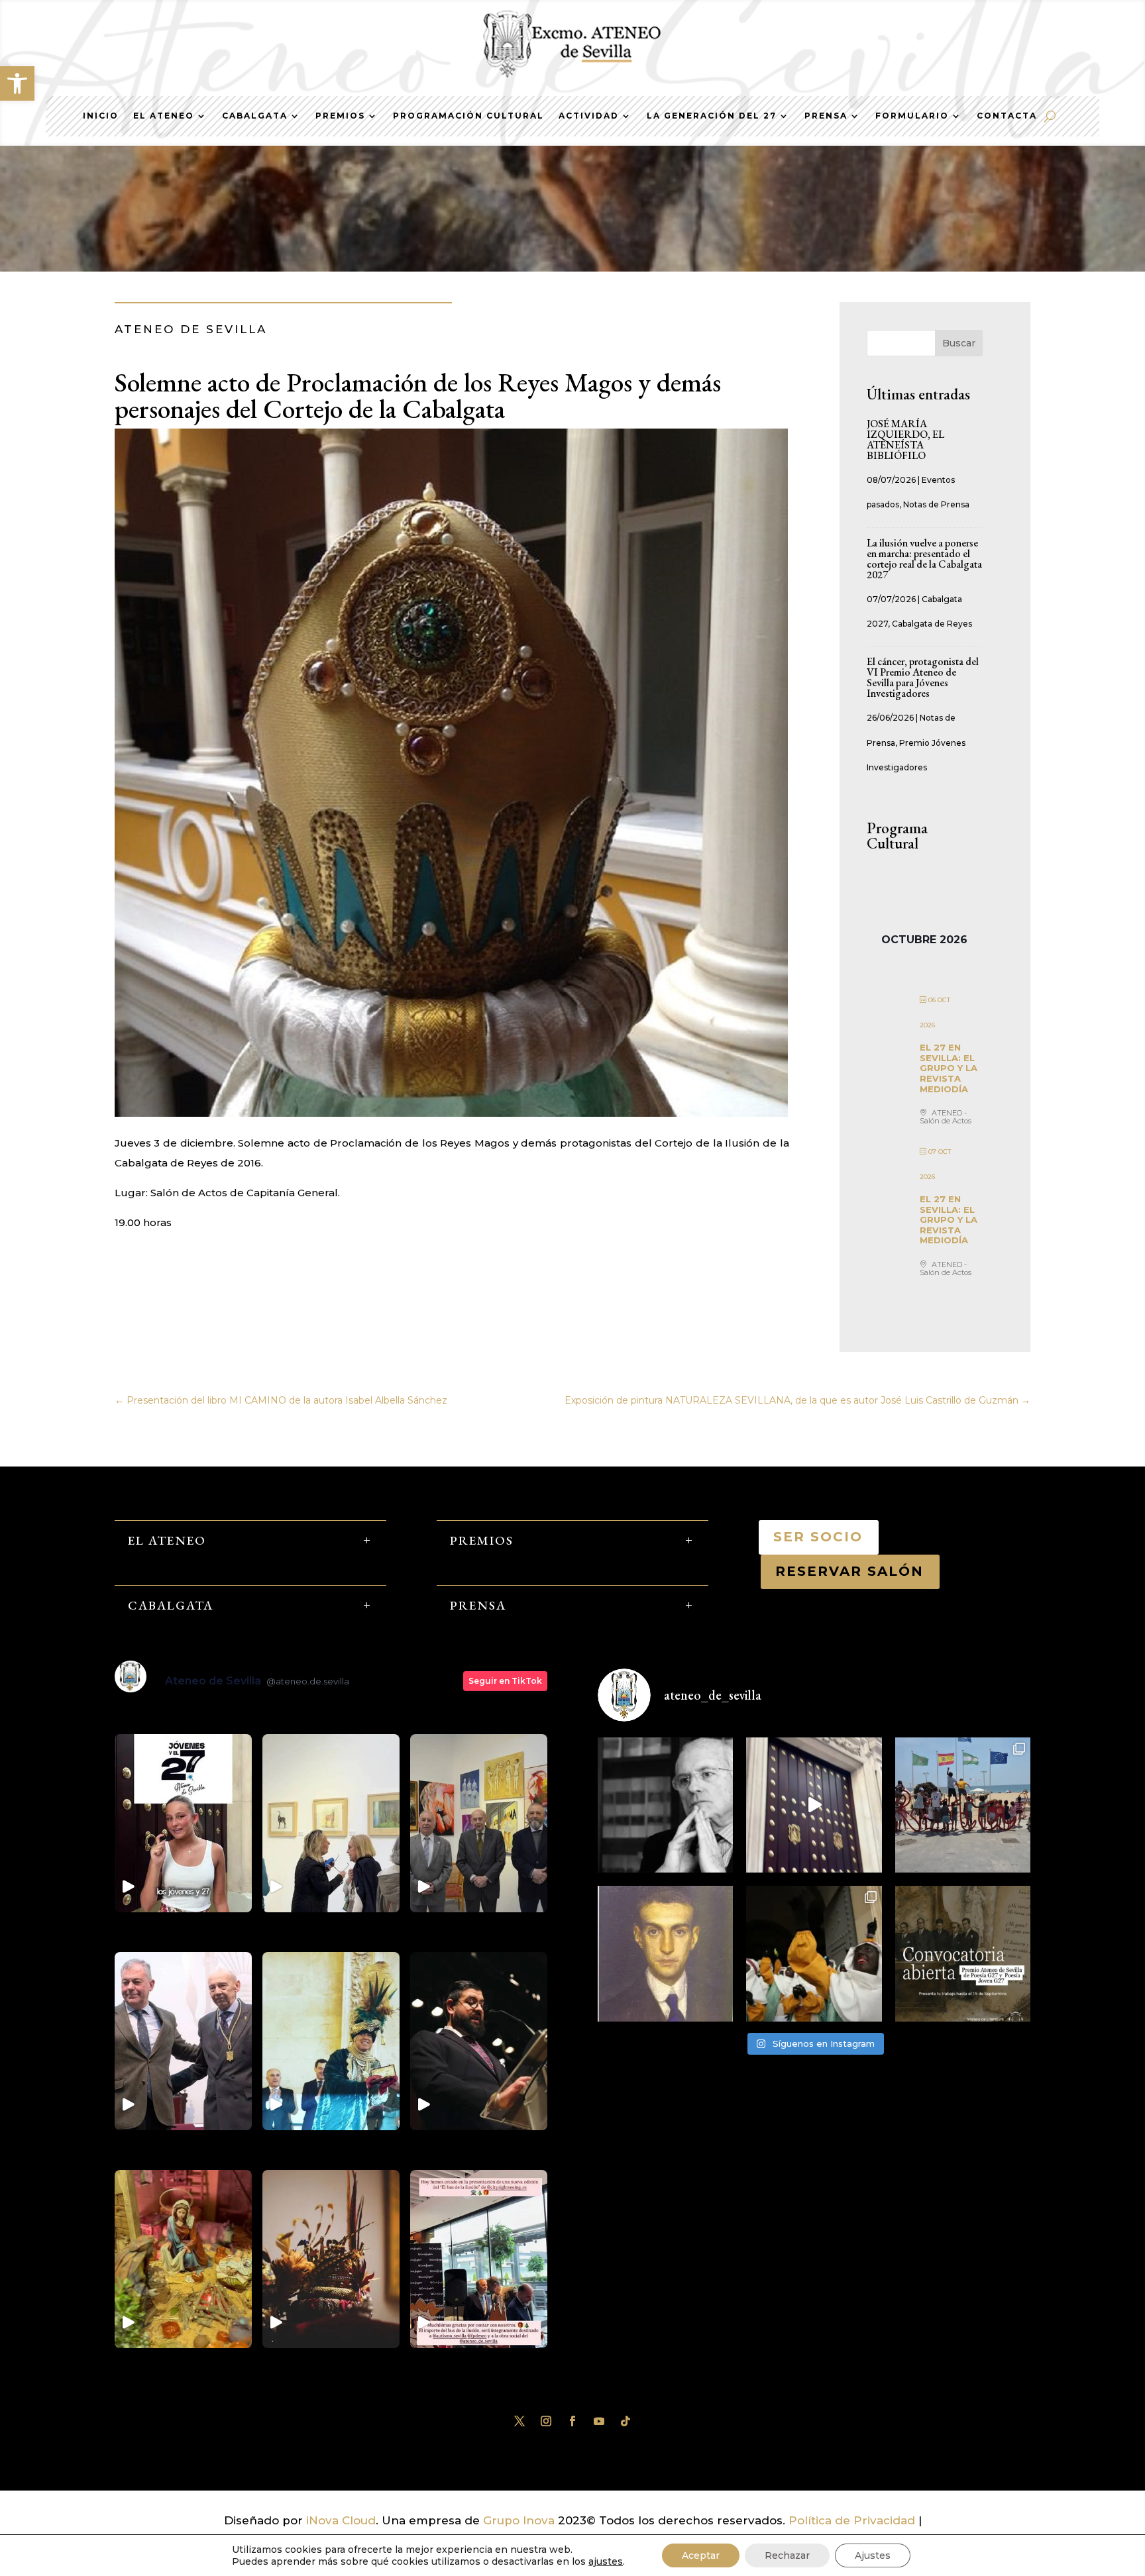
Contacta (1007, 116)
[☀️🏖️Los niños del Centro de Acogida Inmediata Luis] (963, 1805)
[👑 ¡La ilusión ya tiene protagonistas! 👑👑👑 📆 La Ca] (814, 1953)
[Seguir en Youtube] (599, 2421)
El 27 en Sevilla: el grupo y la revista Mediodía (949, 1068)
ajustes (606, 2561)
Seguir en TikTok (505, 1681)
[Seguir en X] (519, 2421)
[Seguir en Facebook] (572, 2421)
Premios (340, 116)
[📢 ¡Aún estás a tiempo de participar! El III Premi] (963, 1953)
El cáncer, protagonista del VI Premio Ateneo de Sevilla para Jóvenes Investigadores (923, 677)
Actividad (589, 116)
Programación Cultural (468, 116)
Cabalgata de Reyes (932, 624)
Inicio (101, 116)
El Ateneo (164, 116)
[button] (17, 83)
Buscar (959, 343)
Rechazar (787, 2555)
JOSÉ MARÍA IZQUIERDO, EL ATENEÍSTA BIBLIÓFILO (905, 439)
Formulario (912, 116)
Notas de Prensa (936, 504)
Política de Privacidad (852, 2520)
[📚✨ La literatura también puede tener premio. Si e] (814, 1805)
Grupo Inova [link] (520, 2520)
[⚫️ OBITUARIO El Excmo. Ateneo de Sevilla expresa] (665, 1805)
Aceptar (701, 2555)
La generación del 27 (712, 116)
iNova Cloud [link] (341, 2520)
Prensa (826, 116)
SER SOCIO (819, 1537)
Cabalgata (255, 116)
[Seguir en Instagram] (546, 2421)
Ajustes (873, 2555)
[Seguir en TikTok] (626, 2421)
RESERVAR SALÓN (850, 1571)
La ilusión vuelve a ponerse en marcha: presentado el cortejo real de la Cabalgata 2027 (924, 559)
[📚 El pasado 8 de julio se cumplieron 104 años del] (665, 1953)
